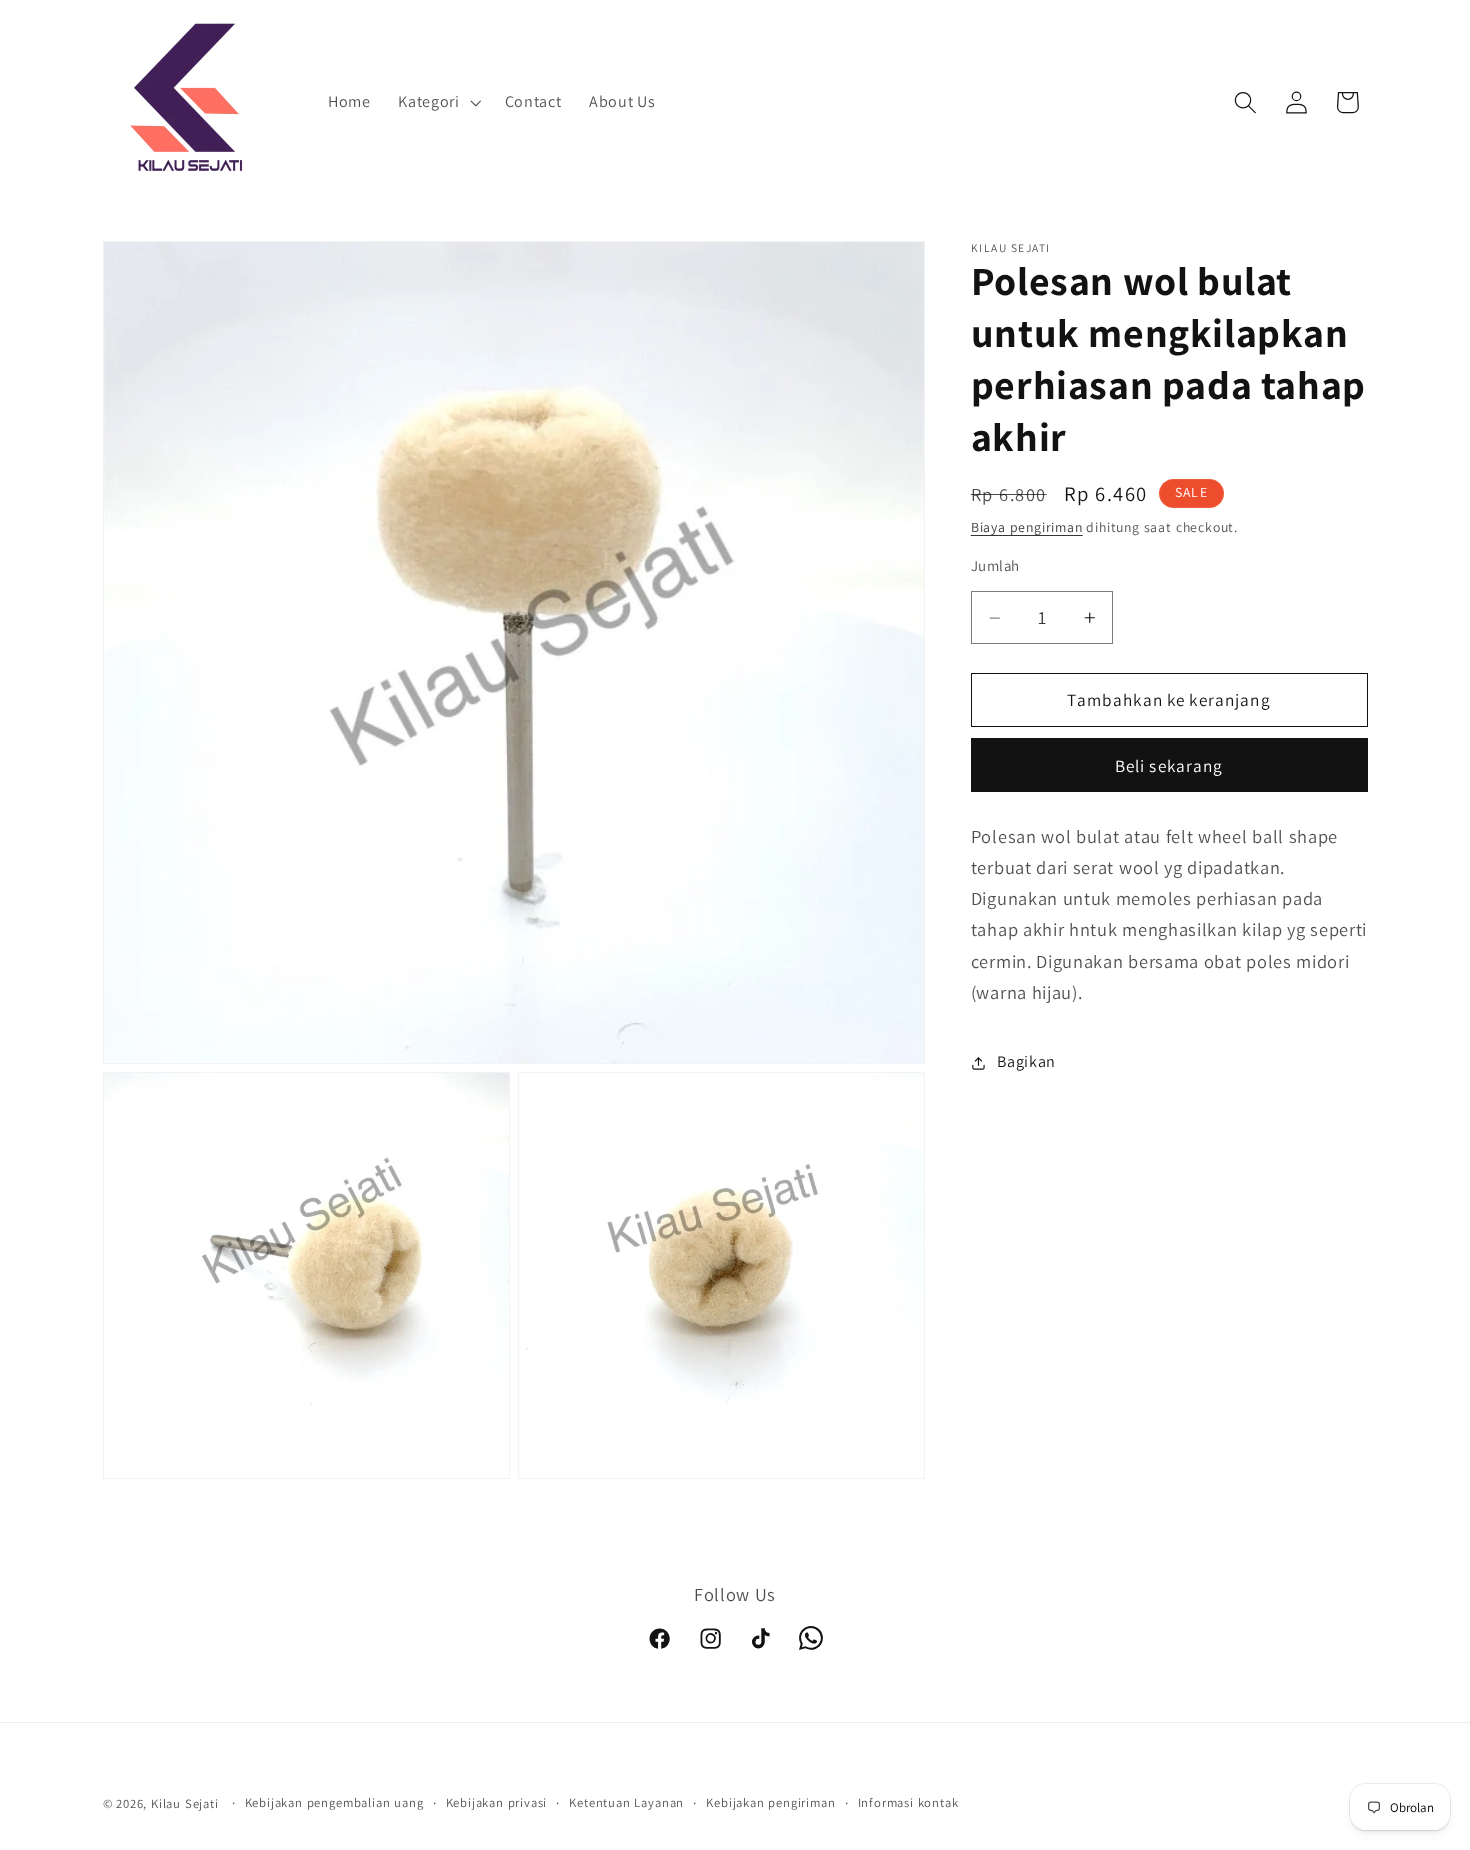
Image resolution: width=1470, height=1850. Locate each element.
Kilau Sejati (185, 1803)
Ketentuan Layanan (626, 1802)
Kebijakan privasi (497, 1802)
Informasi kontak (908, 1802)
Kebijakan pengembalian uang (334, 1802)
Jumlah (995, 566)
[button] (437, 103)
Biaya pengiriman (1027, 528)
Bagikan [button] (1026, 1062)
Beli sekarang (1169, 765)
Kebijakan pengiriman (770, 1802)
